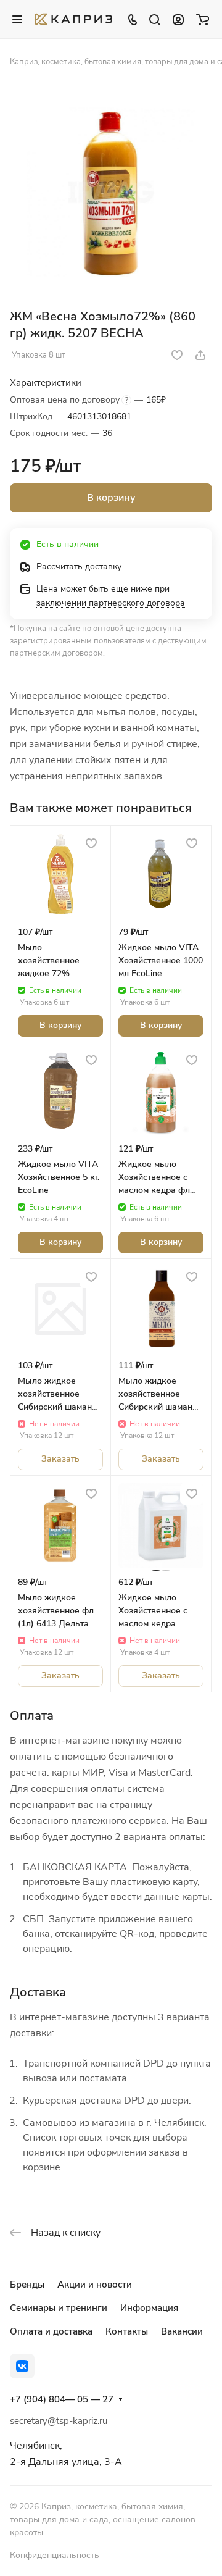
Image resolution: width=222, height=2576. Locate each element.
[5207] (111, 192)
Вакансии (182, 2331)
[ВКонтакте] (22, 2366)
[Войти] (178, 19)
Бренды (27, 2285)
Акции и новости (95, 2285)
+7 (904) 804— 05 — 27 (62, 2399)
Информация (149, 2308)
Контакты (127, 2331)
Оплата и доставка (51, 2331)
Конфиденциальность (55, 2555)
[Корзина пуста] (203, 19)
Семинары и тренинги (59, 2308)
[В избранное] (177, 355)
